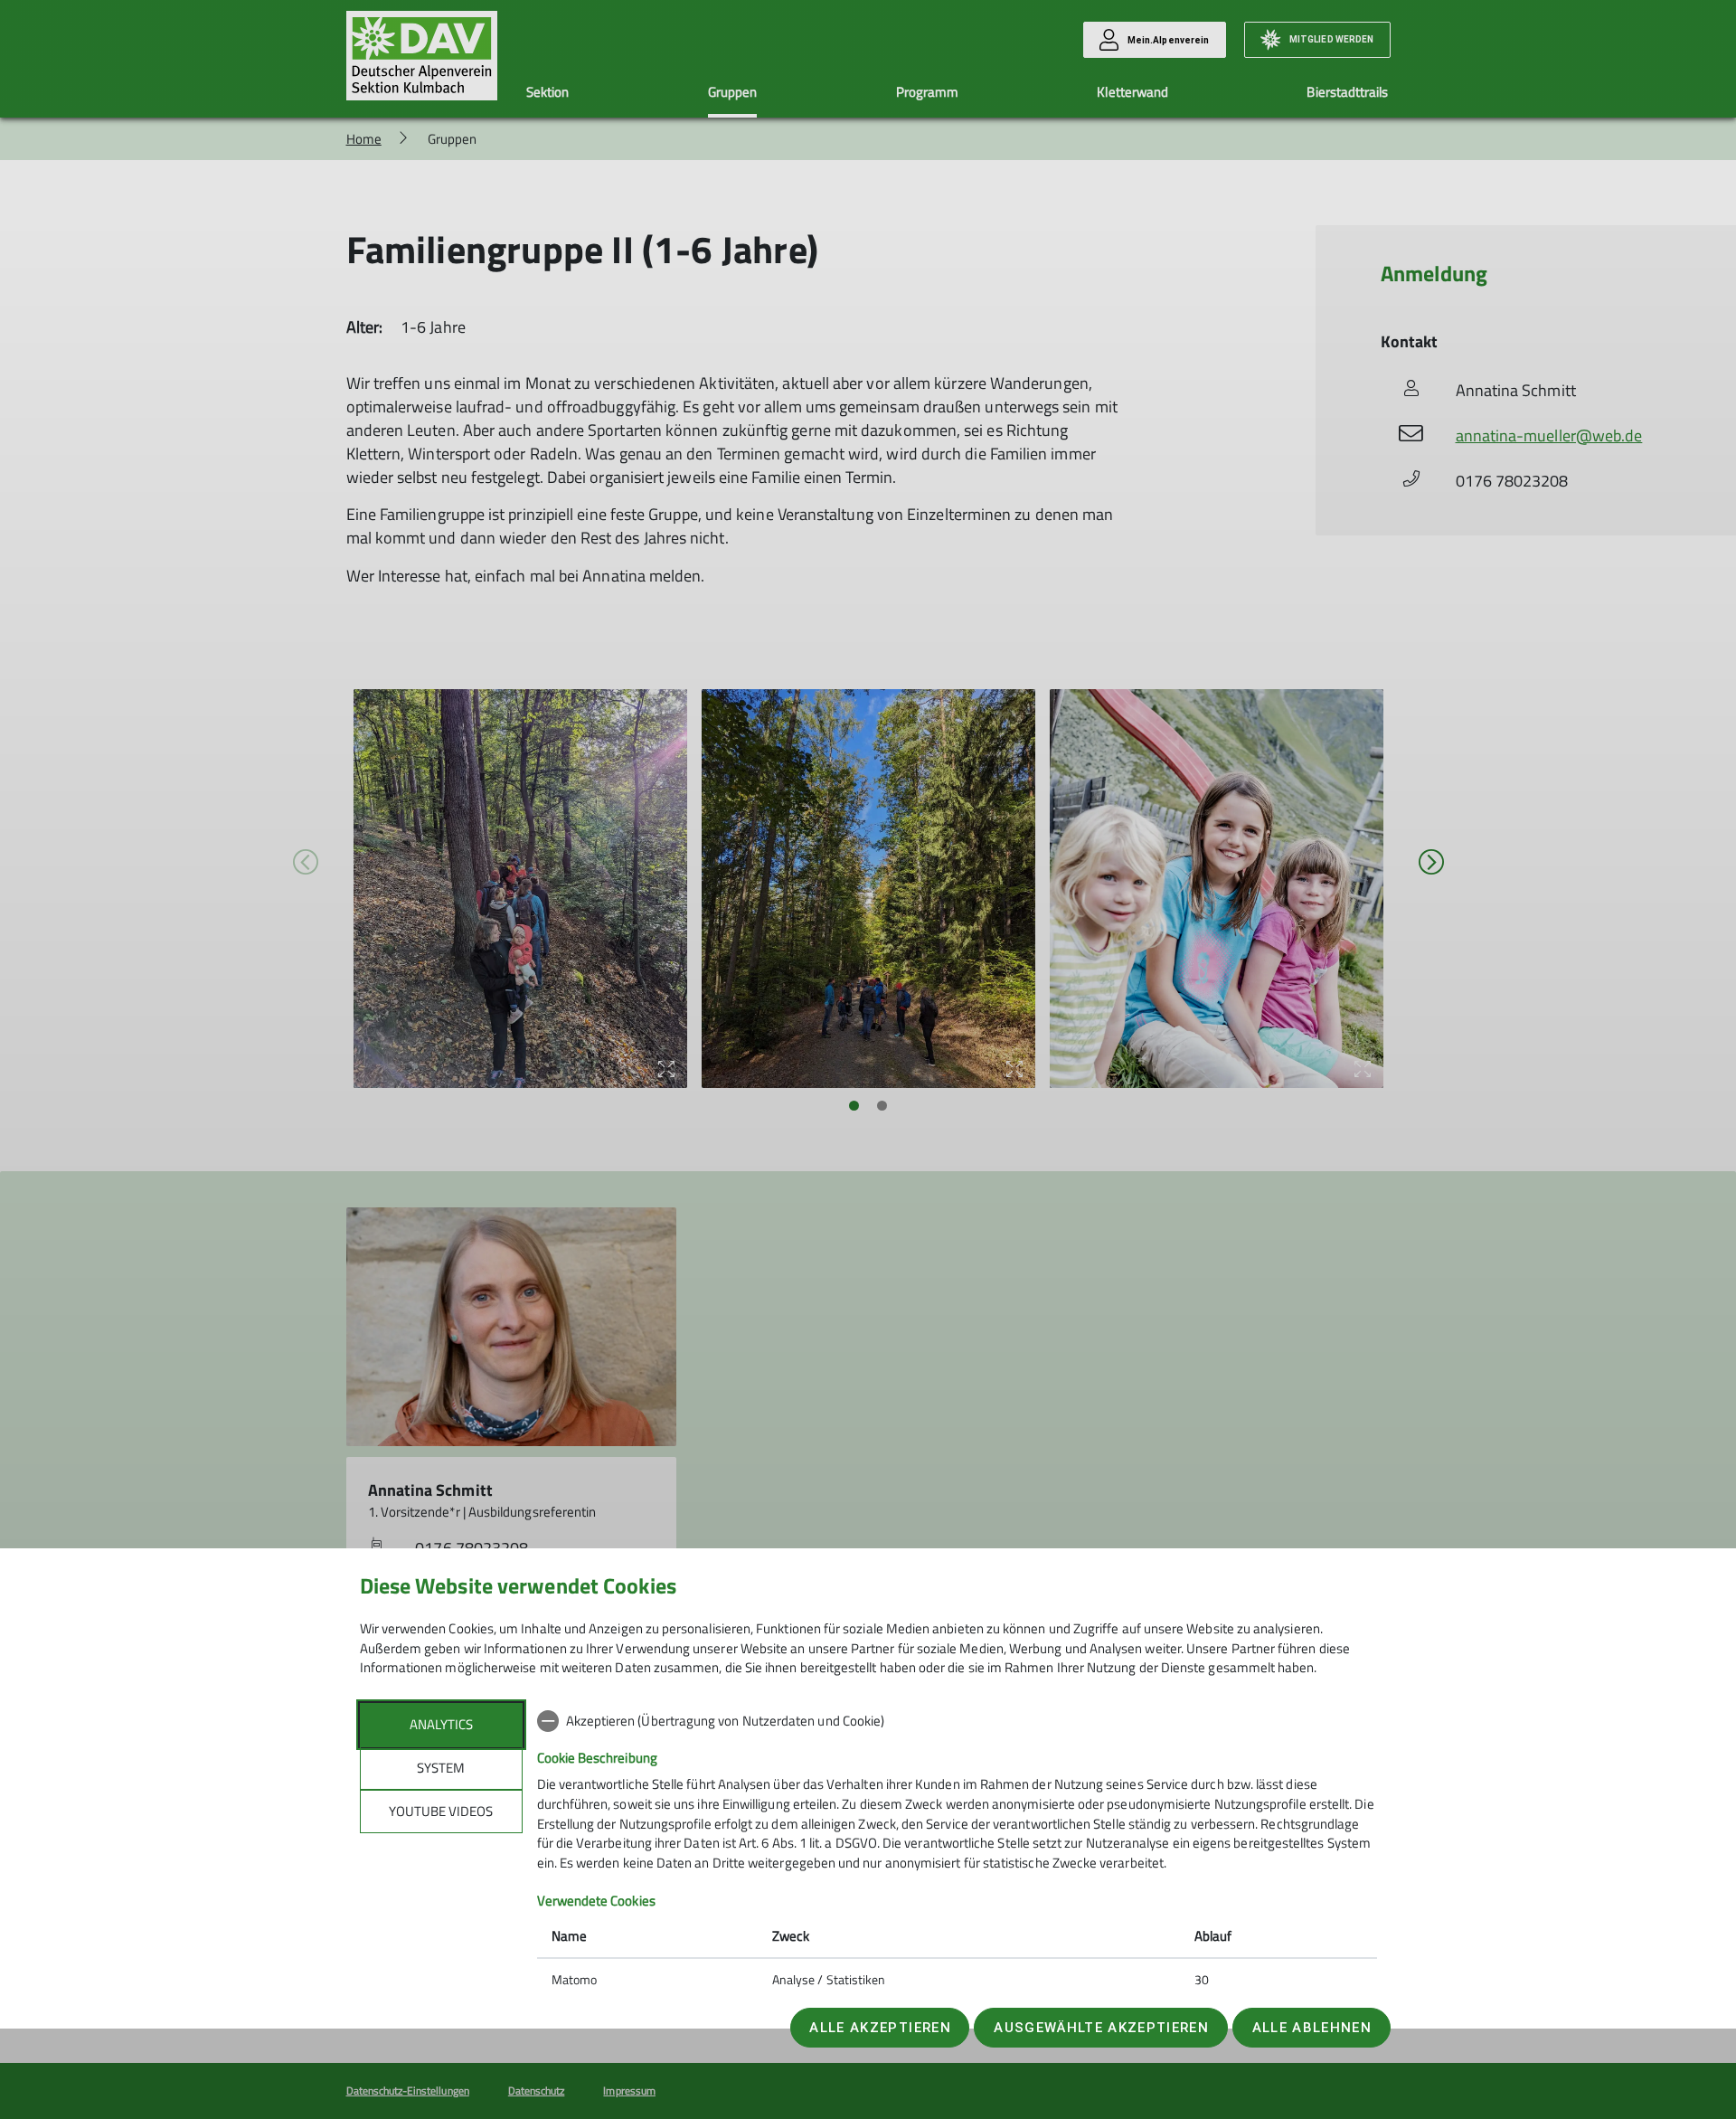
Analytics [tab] (441, 1724)
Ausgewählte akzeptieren (1101, 2028)
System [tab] (441, 1768)
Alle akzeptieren (880, 2028)
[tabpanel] (957, 1852)
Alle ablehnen (1312, 2028)
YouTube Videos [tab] (441, 1811)
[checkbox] (957, 1721)
